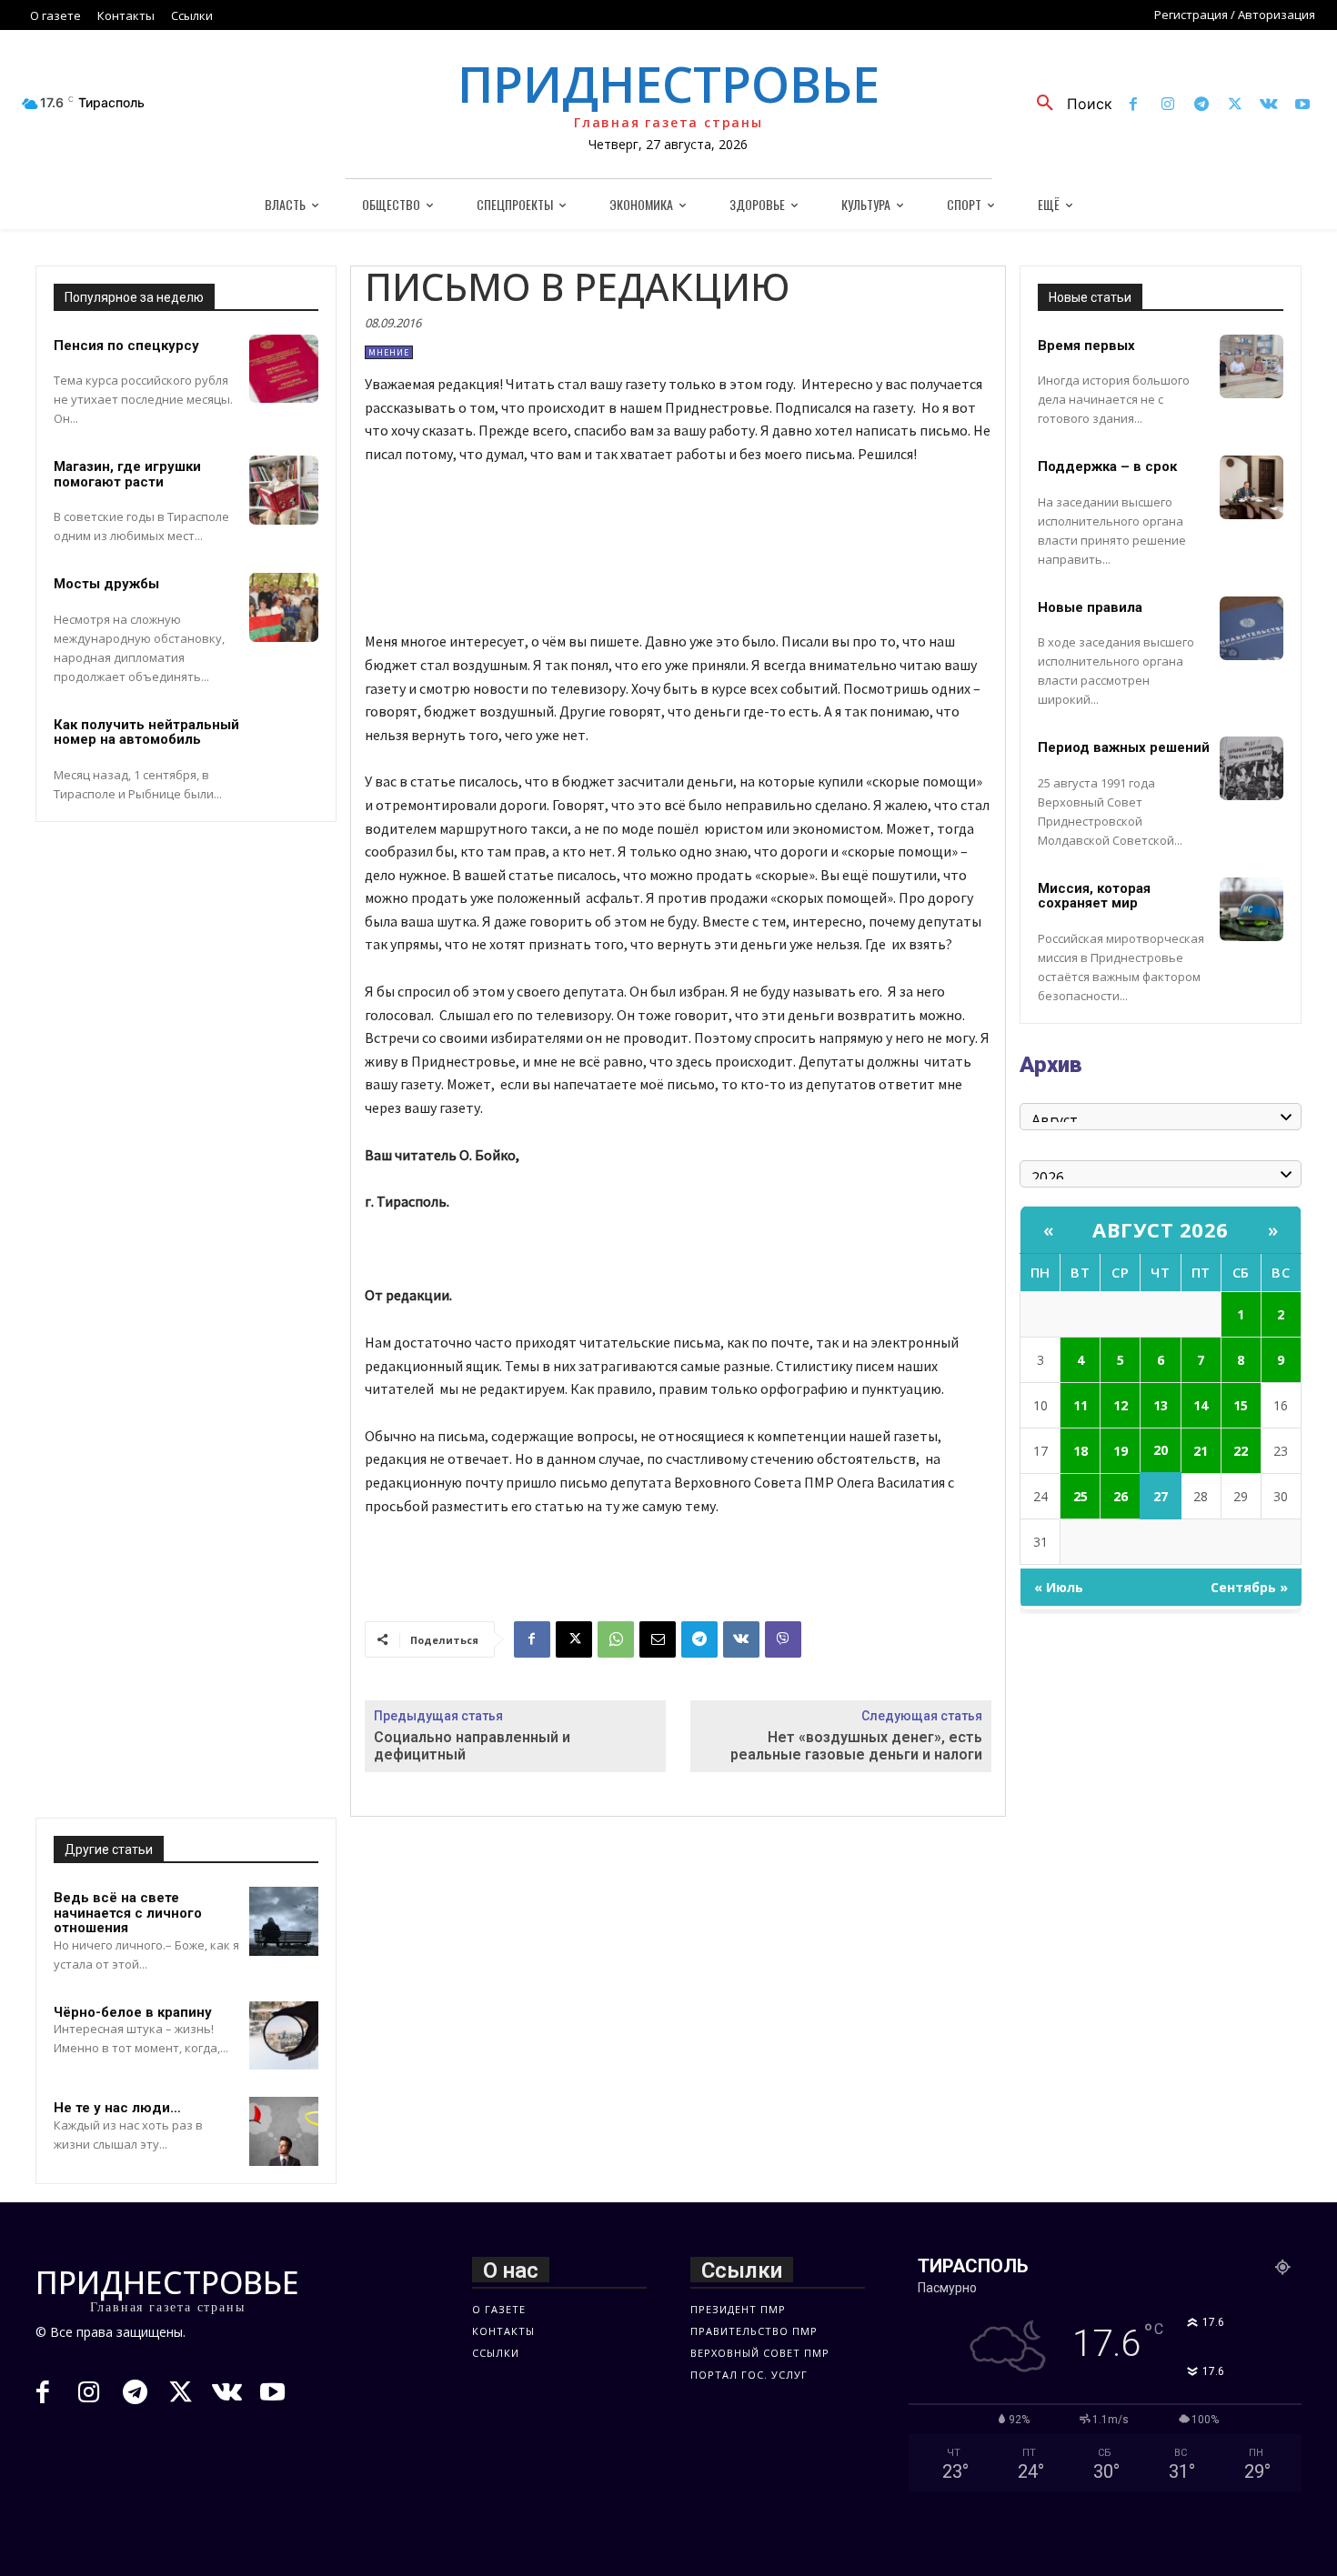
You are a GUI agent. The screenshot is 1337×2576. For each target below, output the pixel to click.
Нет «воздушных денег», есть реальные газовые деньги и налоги (856, 1746)
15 (1241, 1405)
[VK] (741, 1639)
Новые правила (1090, 607)
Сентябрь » (1249, 1587)
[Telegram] (1201, 105)
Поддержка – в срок (1107, 466)
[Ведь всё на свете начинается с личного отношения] (284, 1921)
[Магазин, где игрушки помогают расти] (284, 490)
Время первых (1086, 346)
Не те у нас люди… (117, 2108)
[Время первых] (1252, 366)
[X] (1235, 105)
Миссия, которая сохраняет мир (1094, 896)
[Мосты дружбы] (284, 607)
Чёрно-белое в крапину (133, 2012)
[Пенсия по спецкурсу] (284, 369)
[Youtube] (1303, 105)
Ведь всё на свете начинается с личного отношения (128, 1913)
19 (1121, 1451)
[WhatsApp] (616, 1639)
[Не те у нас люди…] (284, 2131)
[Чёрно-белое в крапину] (284, 2036)
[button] (1068, 104)
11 (1081, 1405)
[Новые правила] (1252, 628)
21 (1201, 1451)
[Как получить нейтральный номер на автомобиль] (284, 748)
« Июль (1059, 1587)
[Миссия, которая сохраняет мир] (1252, 909)
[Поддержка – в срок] (1252, 487)
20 (1161, 1450)
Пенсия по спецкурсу (126, 346)
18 (1081, 1451)
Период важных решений (1124, 747)
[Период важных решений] (1252, 768)
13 (1161, 1405)
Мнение (389, 352)
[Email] (658, 1639)
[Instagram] (1167, 105)
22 (1241, 1451)
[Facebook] (1134, 105)
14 (1201, 1405)
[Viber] (783, 1639)
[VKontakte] (1269, 105)
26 (1121, 1496)
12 (1121, 1405)
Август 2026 (1161, 1229)
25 (1081, 1496)
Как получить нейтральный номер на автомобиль (146, 732)
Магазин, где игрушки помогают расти (127, 474)
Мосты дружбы (106, 584)
